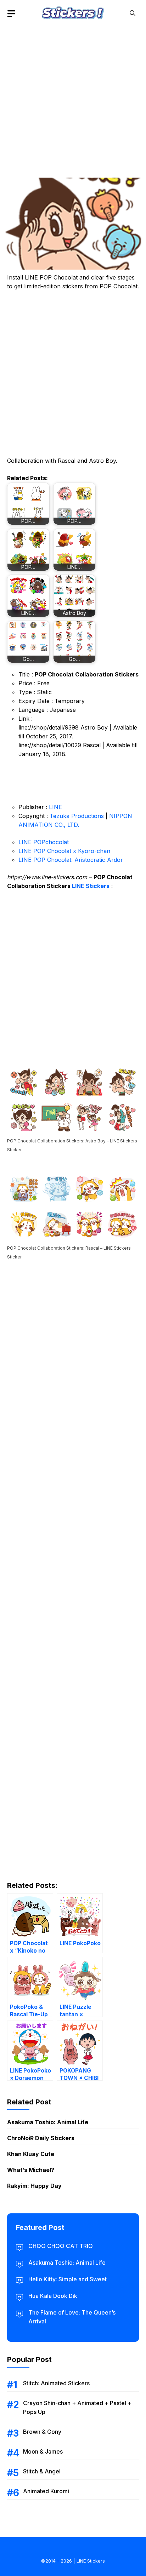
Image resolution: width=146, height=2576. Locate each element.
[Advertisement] (73, 99)
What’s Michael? (31, 2170)
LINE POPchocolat (44, 842)
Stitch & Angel (42, 2471)
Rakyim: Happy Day (34, 2186)
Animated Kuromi (46, 2491)
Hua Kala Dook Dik (53, 2296)
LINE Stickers (91, 886)
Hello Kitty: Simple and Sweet (68, 2279)
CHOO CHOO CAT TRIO (61, 2246)
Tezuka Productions (77, 816)
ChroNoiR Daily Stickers (41, 2138)
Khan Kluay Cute (31, 2154)
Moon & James (43, 2451)
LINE (55, 807)
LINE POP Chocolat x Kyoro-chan (64, 851)
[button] (133, 13)
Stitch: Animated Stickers (56, 2383)
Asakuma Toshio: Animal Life (48, 2122)
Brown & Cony (42, 2432)
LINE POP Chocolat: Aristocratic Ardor (71, 860)
